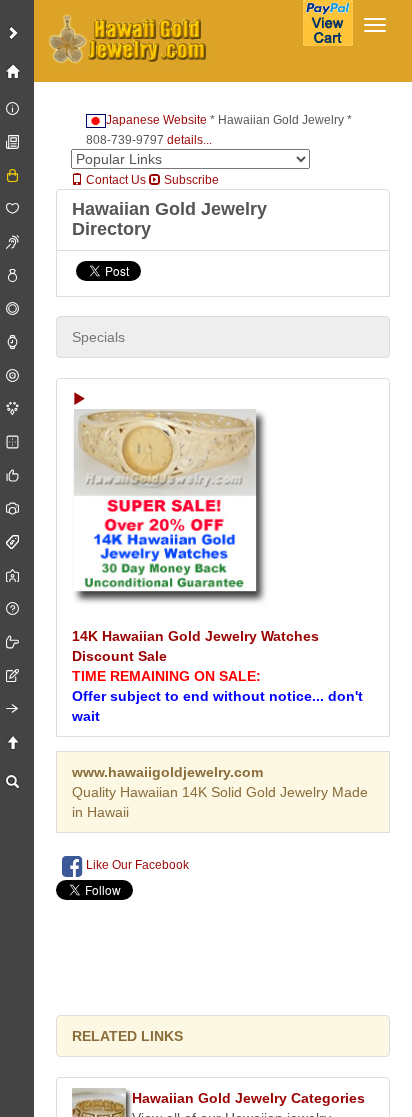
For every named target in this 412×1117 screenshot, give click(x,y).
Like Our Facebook (136, 865)
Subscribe (190, 180)
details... (189, 140)
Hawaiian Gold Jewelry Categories (248, 1098)
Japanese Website (156, 120)
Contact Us (114, 180)
